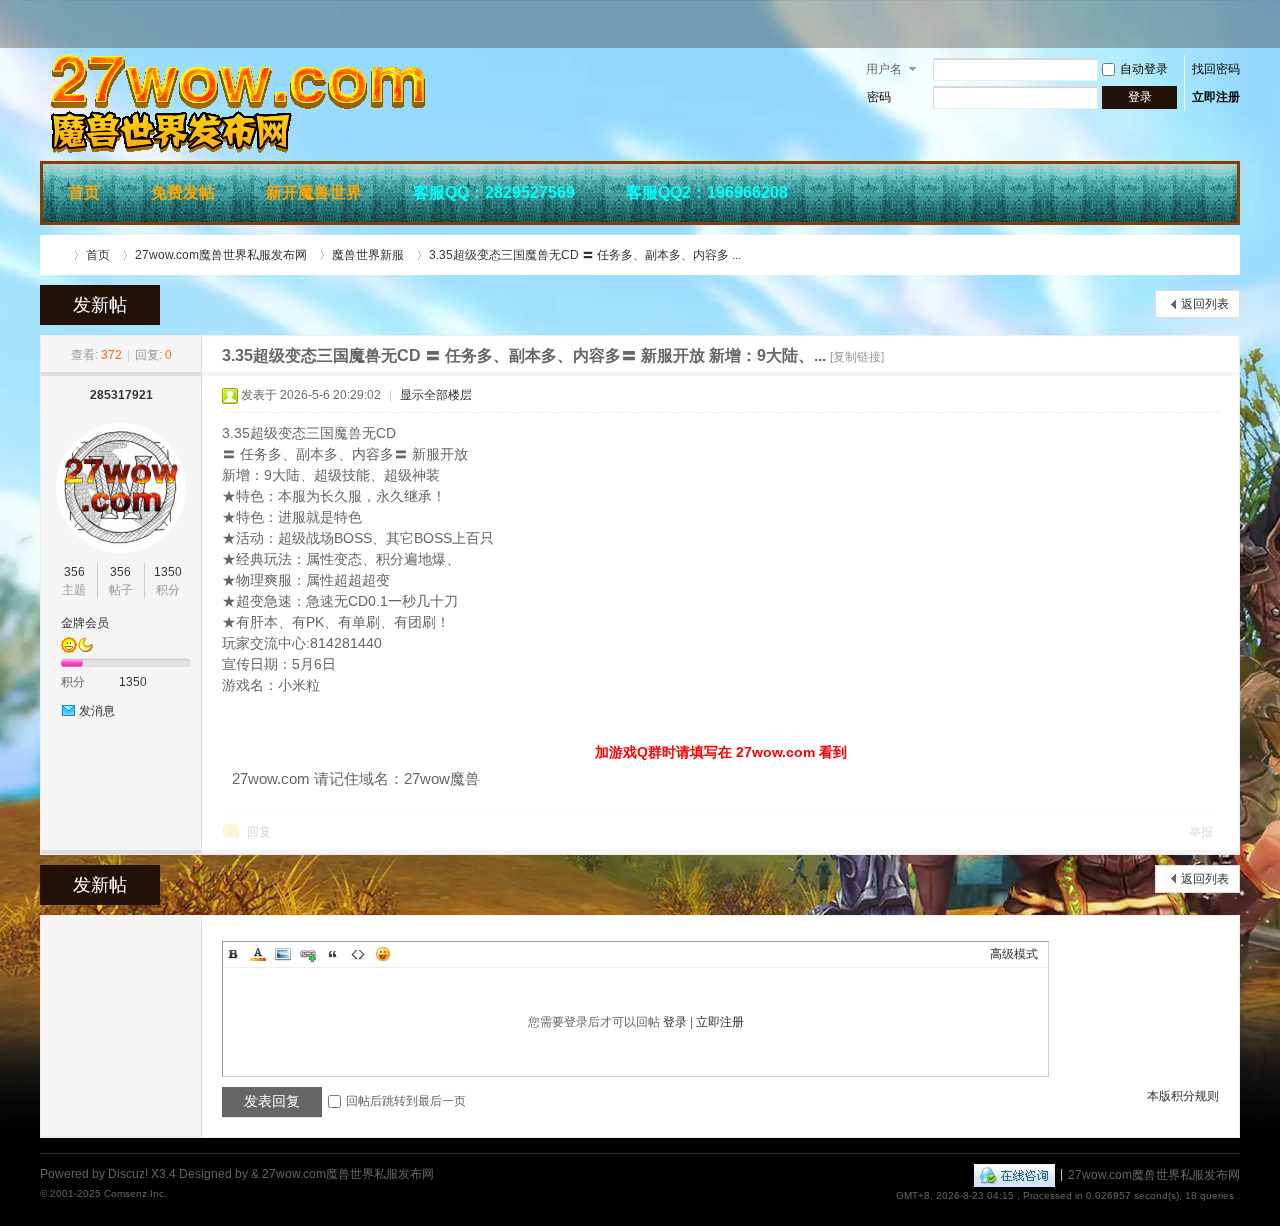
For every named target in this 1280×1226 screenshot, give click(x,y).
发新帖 (100, 305)
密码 (879, 97)
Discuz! (128, 1174)
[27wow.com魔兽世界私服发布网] (340, 149)
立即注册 (1216, 97)
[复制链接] (857, 357)
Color (258, 954)
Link (308, 954)
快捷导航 (1211, 190)
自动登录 (1144, 69)
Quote (333, 954)
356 (74, 572)
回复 (259, 832)
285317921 (121, 395)
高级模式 (1014, 954)
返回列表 (1205, 304)
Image (283, 954)
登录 (675, 1022)
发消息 (97, 711)
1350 (168, 572)
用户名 (884, 69)
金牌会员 (85, 623)
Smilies (383, 954)
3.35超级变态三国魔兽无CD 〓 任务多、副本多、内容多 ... (585, 255)
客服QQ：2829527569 (494, 192)
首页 (84, 192)
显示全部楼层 (436, 395)
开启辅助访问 (1235, 24)
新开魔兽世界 (314, 192)
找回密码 (1216, 69)
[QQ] (1014, 1174)
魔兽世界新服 (368, 255)
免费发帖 (183, 192)
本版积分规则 (1183, 1096)
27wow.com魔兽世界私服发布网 (58, 255)
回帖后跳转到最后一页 (406, 1101)
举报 (1201, 832)
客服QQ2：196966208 (707, 192)
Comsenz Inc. (135, 1193)
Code (358, 954)
